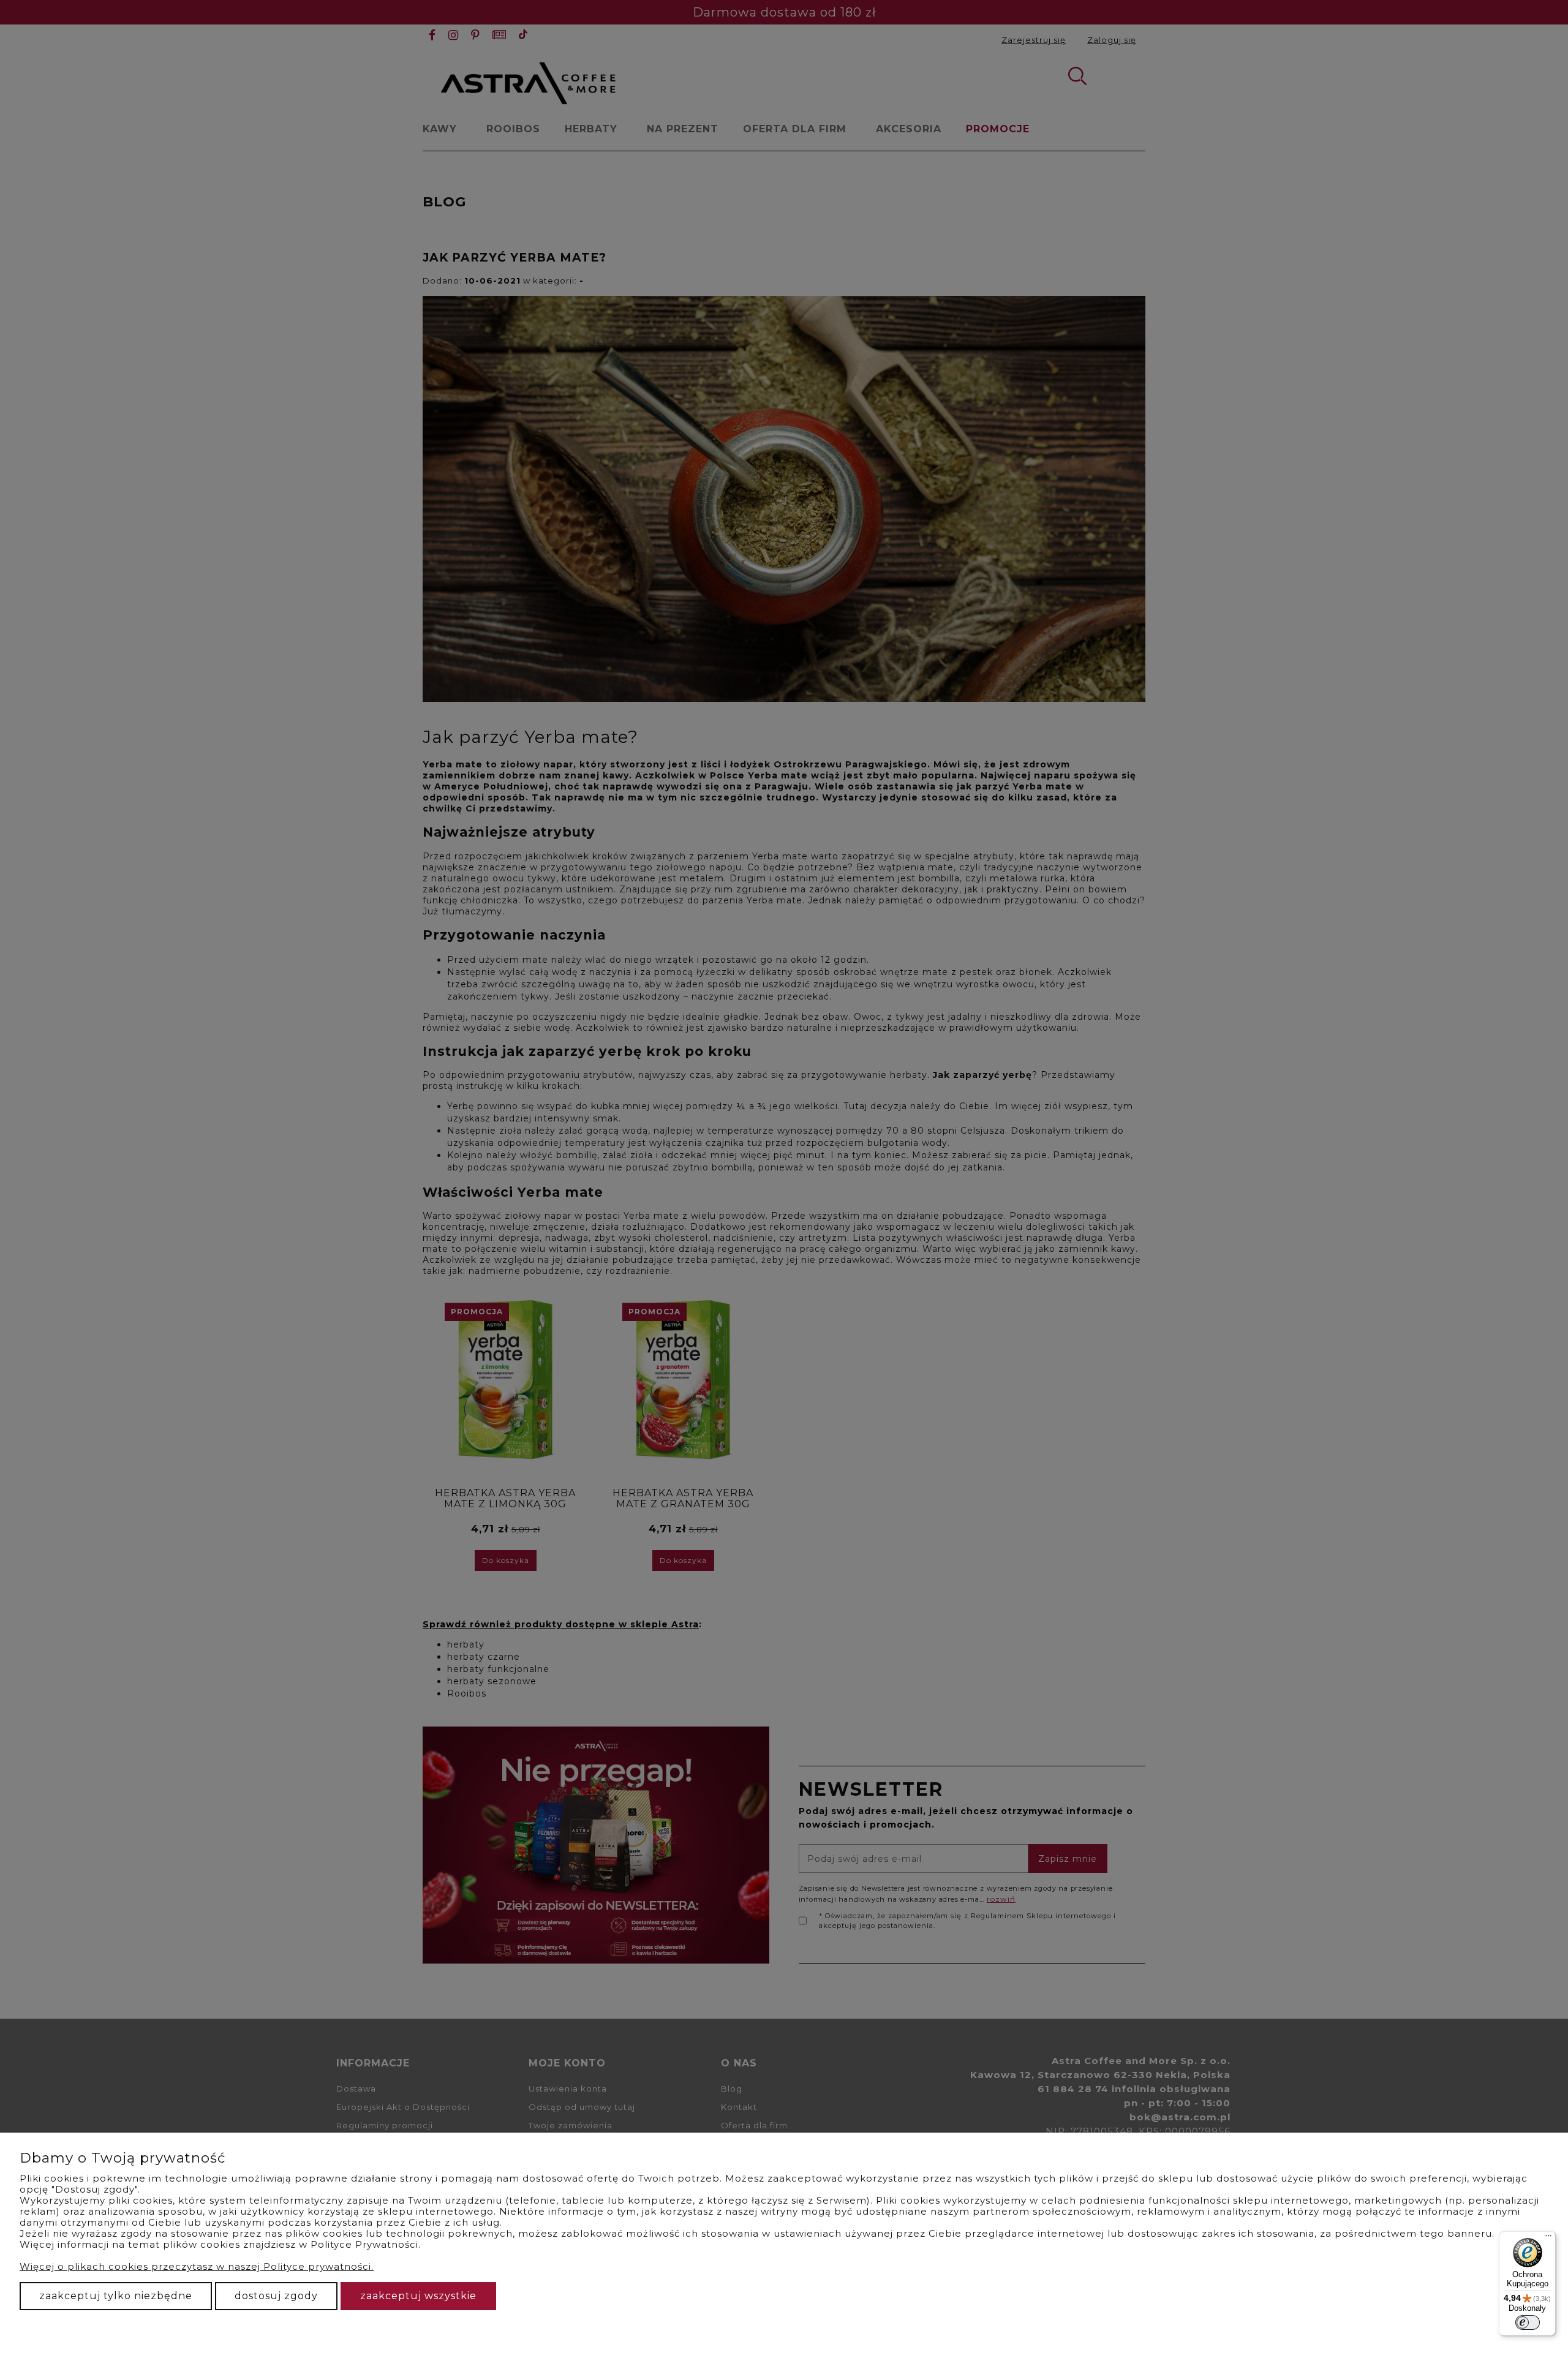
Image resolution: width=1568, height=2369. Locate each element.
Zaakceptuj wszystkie (418, 2296)
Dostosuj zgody (276, 2296)
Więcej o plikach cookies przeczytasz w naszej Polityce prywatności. (197, 2266)
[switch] (1528, 2322)
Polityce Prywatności (364, 2244)
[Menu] (1548, 2239)
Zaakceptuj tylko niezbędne (116, 2296)
